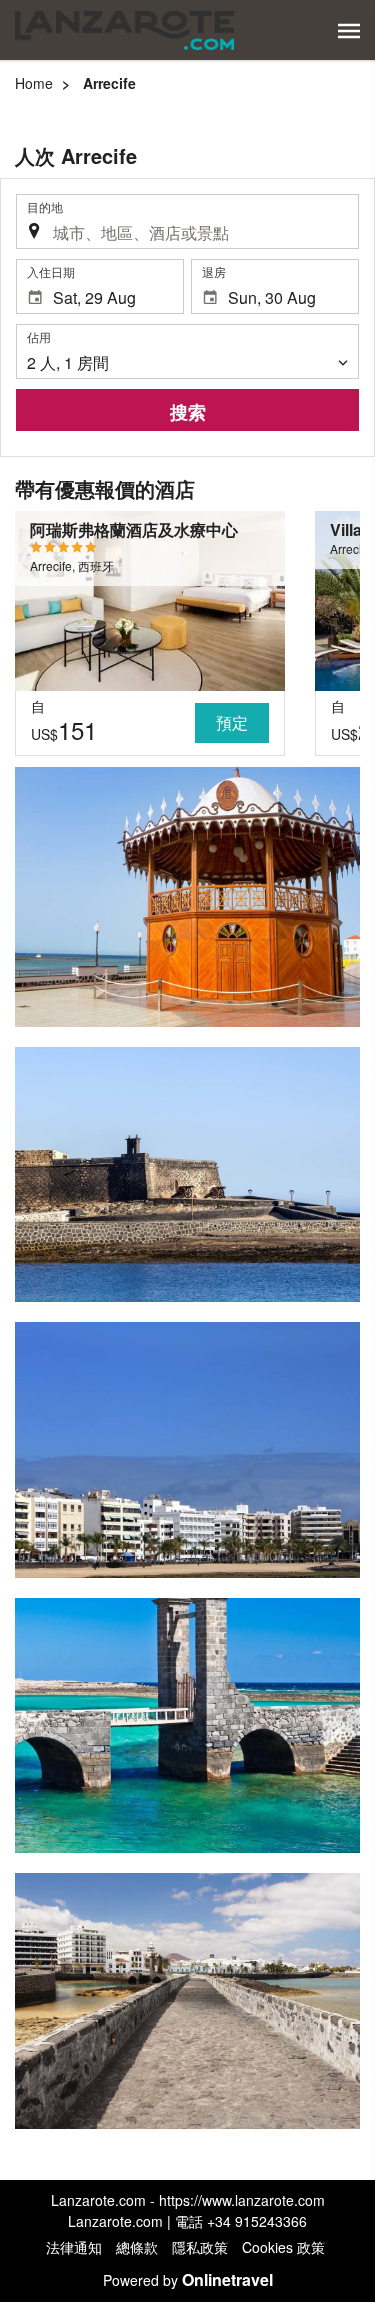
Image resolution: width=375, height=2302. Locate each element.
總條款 (137, 2247)
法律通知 (74, 2247)
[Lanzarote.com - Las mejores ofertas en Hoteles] (124, 30)
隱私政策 (200, 2247)
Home (34, 83)
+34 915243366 (257, 2221)
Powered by (188, 2280)
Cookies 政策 (283, 2247)
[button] (349, 31)
